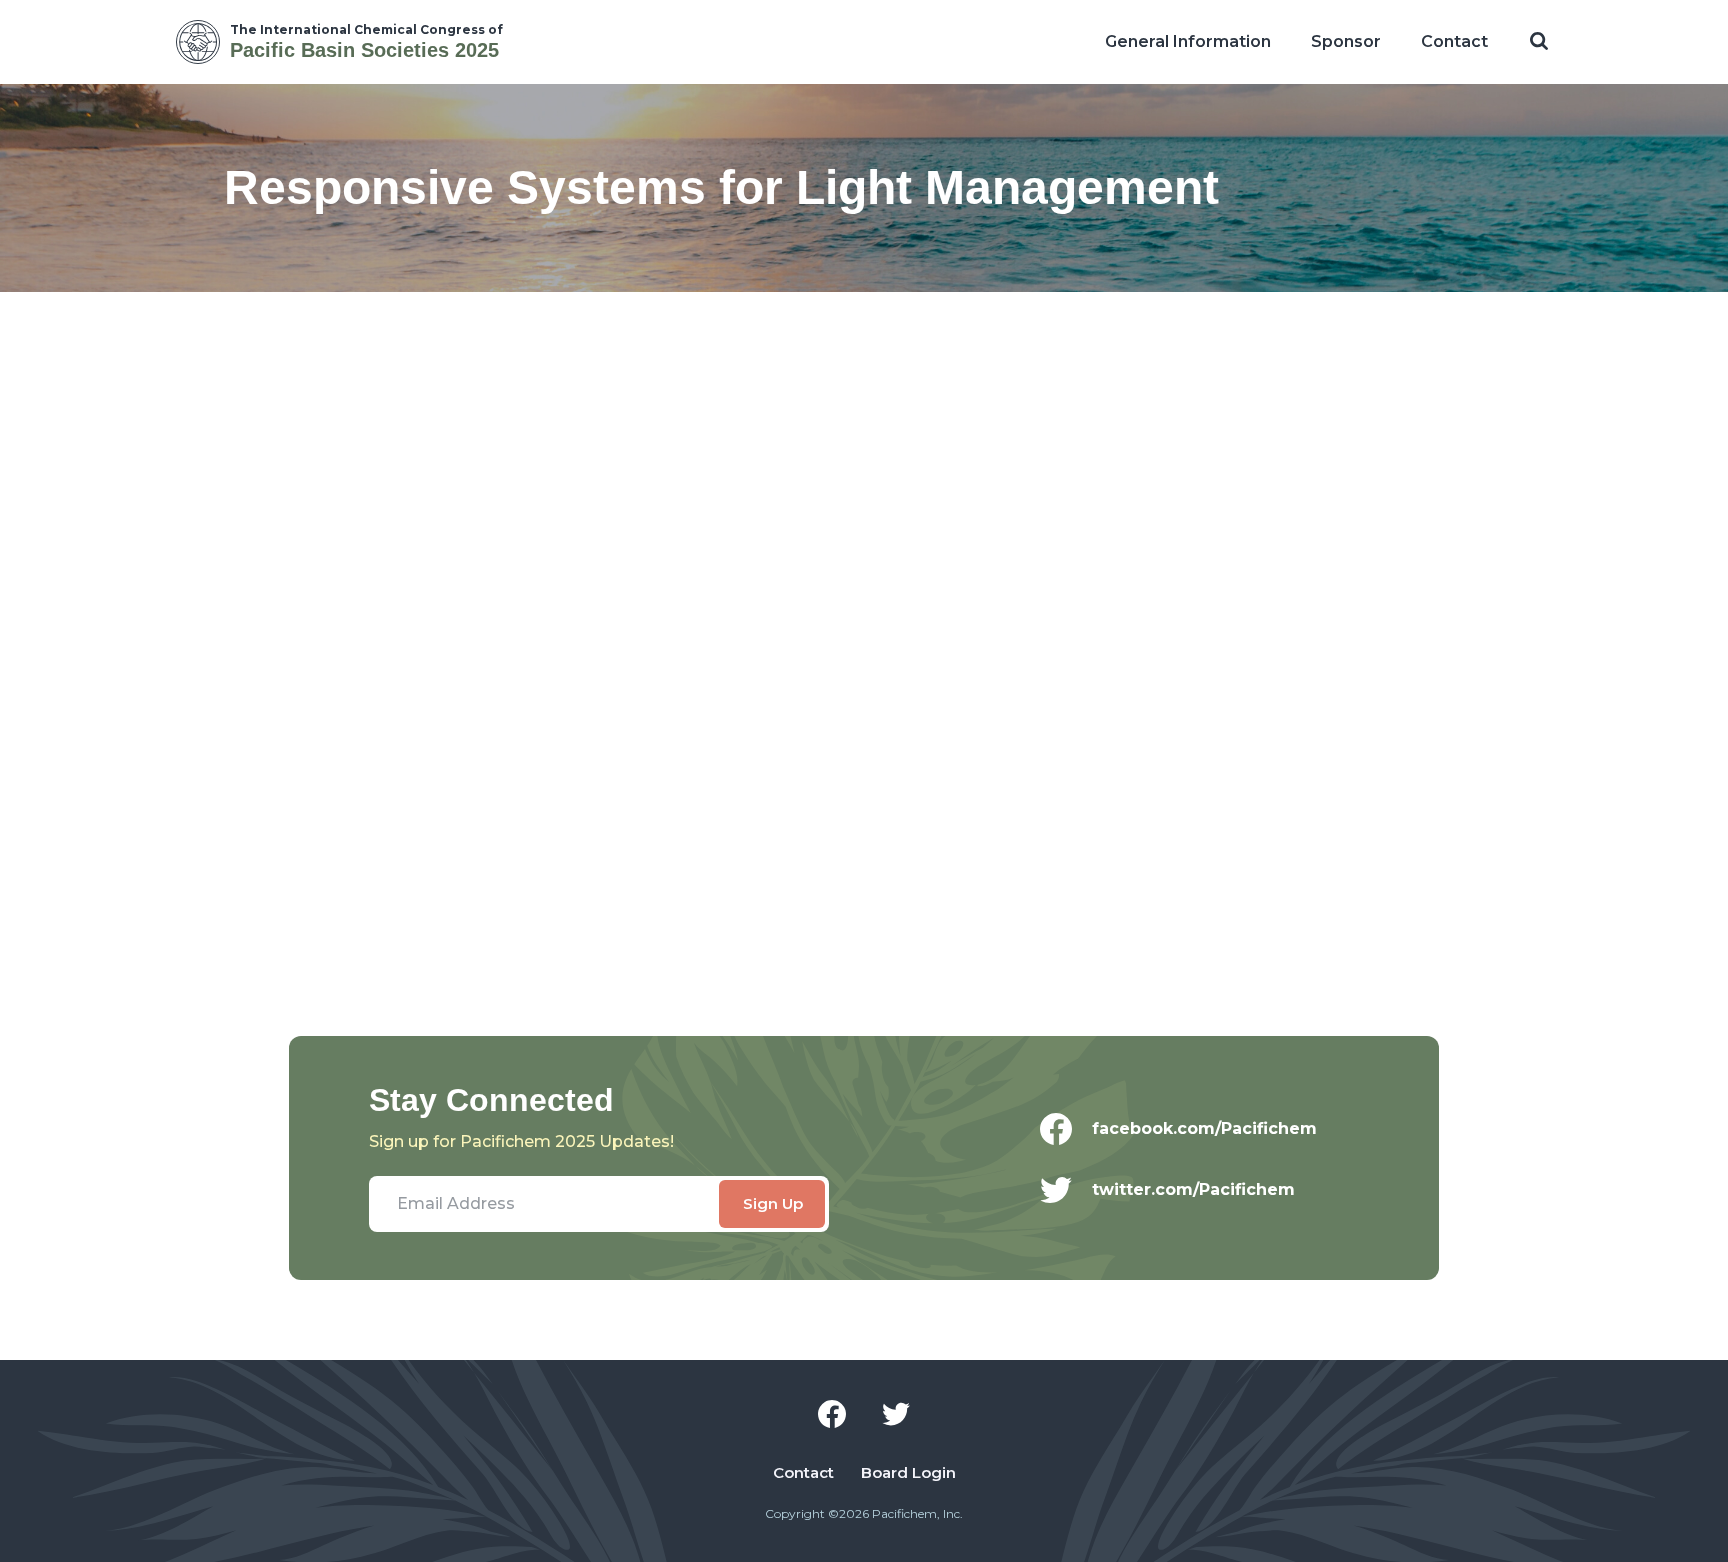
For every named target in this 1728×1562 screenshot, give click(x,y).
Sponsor (1346, 41)
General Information (1188, 41)
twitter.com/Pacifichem (1193, 1189)
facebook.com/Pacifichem (1204, 1128)
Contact (1454, 41)
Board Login (908, 1473)
